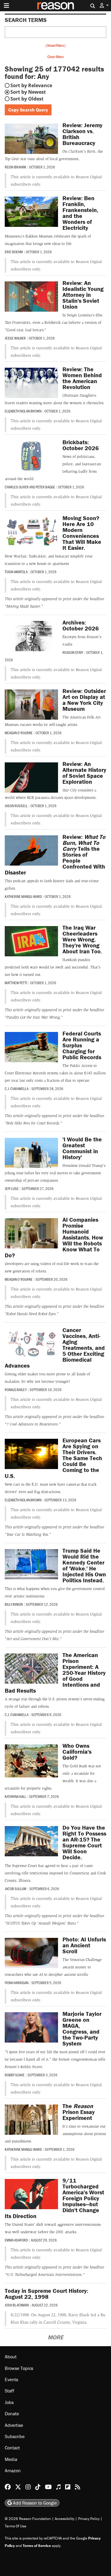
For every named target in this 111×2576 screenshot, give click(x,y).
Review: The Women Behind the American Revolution (82, 378)
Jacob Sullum (16, 1889)
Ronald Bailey (16, 1390)
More (55, 2337)
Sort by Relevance (31, 85)
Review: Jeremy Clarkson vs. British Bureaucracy (82, 134)
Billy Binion (14, 1604)
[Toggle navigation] (7, 6)
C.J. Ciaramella (17, 1089)
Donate (12, 2413)
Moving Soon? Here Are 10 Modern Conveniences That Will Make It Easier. (82, 533)
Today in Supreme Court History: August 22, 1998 (46, 2294)
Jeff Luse (12, 1189)
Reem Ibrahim (15, 167)
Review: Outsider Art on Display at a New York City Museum (84, 700)
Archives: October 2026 (81, 625)
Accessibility (65, 2519)
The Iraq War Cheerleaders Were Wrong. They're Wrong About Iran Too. (82, 939)
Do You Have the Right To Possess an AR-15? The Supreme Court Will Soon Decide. (84, 1842)
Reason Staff (73, 652)
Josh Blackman (17, 2305)
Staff (9, 2391)
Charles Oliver (17, 487)
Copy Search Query (28, 110)
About (11, 2357)
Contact (12, 2448)
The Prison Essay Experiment (79, 2112)
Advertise (14, 2425)
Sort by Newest (28, 92)
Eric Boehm (14, 252)
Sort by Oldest (27, 99)
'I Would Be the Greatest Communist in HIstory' (82, 1148)
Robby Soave (15, 2075)
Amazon (13, 2470)
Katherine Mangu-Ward (23, 896)
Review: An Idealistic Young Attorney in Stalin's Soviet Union (83, 295)
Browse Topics (19, 2368)
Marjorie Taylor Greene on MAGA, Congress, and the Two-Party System (82, 2028)
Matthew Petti (16, 983)
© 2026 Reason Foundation (28, 2519)
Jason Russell (16, 806)
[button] (104, 5)
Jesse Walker (15, 338)
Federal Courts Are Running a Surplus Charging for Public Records (82, 1045)
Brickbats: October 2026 (81, 445)
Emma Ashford (16, 2240)
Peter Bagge (45, 487)
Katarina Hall (15, 1796)
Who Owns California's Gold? (77, 1751)
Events (11, 2379)
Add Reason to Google (34, 2503)
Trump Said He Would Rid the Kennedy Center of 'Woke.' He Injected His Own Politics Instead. (84, 1565)
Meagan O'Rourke (19, 733)
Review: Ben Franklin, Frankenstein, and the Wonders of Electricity (80, 213)
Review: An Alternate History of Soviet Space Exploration (84, 773)
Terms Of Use (16, 2526)
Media (11, 2459)
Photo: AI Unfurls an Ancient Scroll (84, 1945)
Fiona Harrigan (17, 1983)
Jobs (9, 2402)
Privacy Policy (89, 2519)
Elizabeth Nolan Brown (23, 411)
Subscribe (15, 2436)
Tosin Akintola (16, 572)
